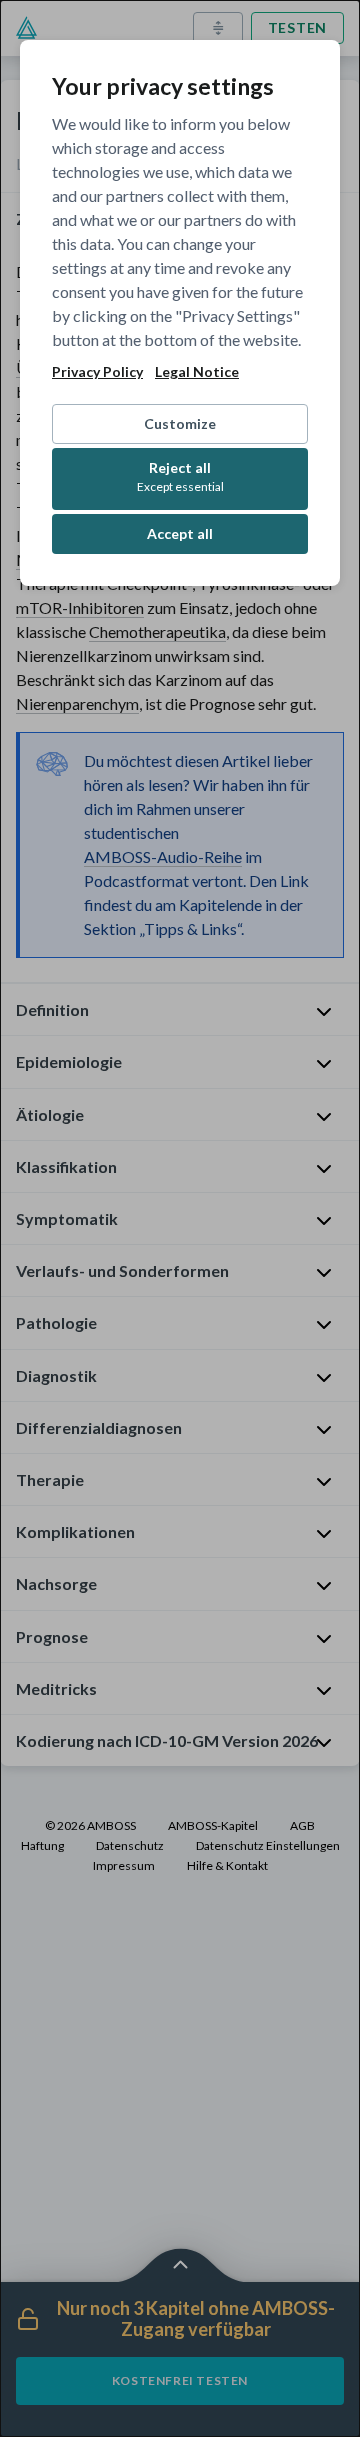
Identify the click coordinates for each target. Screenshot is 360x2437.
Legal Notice (197, 372)
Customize (180, 423)
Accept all (180, 533)
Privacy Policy (97, 372)
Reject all (180, 476)
